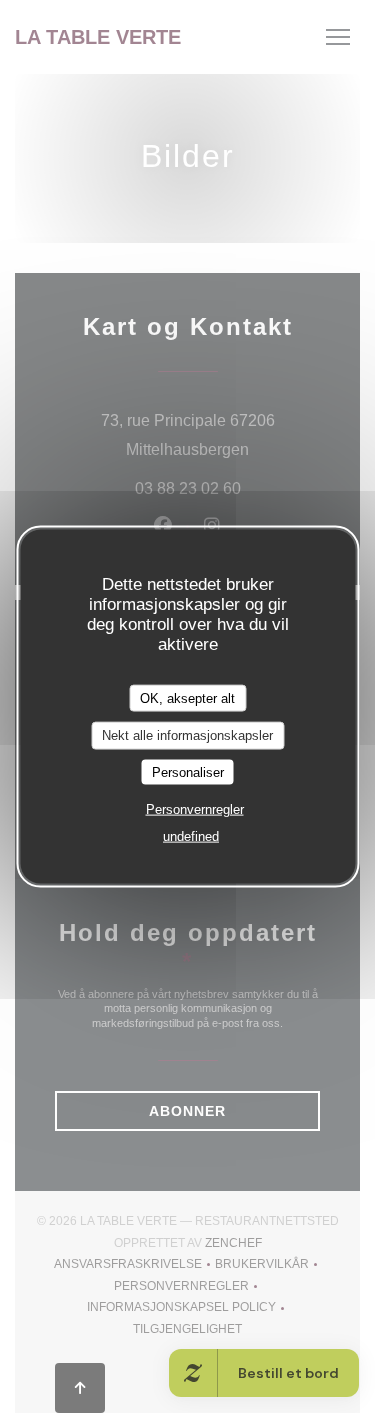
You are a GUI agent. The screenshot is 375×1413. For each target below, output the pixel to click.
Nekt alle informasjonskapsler (187, 735)
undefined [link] (191, 836)
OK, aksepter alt (187, 697)
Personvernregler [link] (195, 809)
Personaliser (188, 771)
